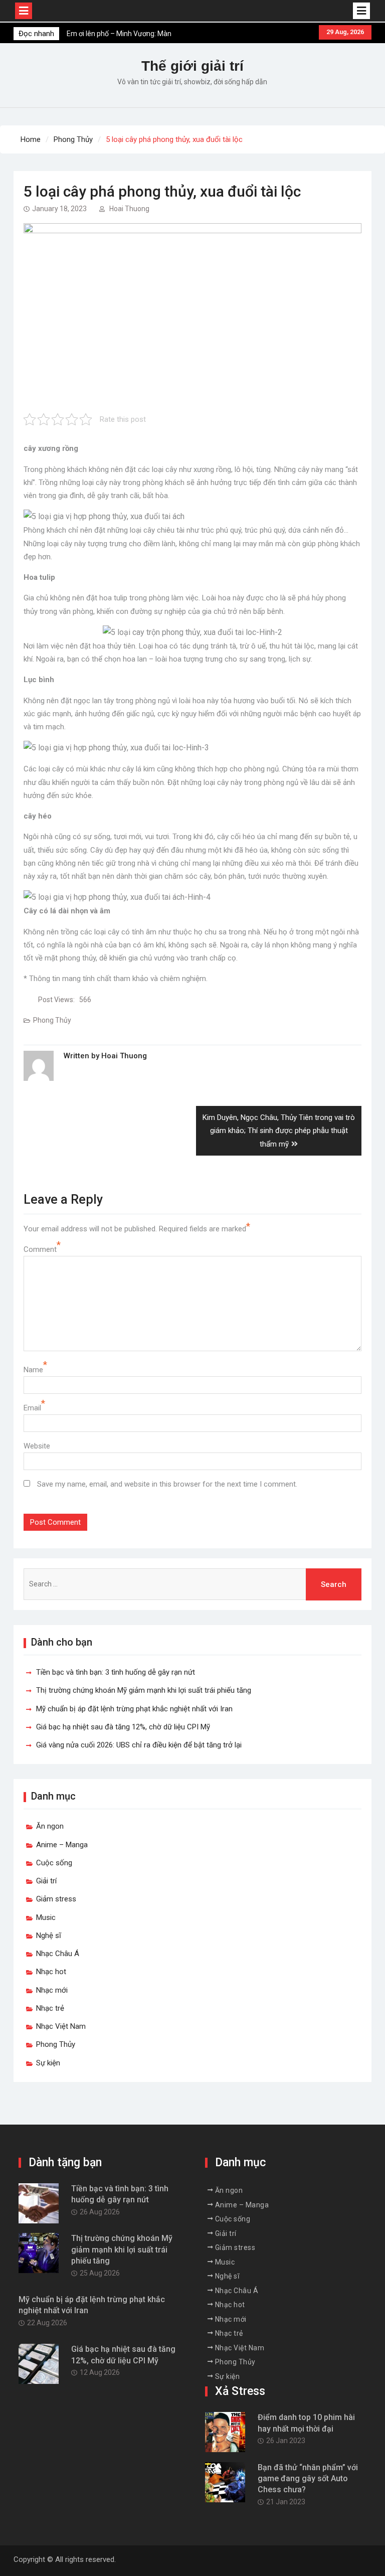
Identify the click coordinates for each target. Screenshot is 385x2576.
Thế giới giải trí (192, 66)
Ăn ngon (50, 1826)
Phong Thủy (52, 1020)
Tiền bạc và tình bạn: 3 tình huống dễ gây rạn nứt (116, 1672)
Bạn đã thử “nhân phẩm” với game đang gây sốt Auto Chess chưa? (308, 2479)
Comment (40, 1249)
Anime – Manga (62, 1845)
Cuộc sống (54, 1863)
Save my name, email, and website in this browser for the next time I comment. (167, 1484)
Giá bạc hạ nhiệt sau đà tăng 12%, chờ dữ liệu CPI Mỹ (123, 1727)
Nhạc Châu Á (58, 1954)
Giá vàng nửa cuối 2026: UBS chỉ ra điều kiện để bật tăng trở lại (139, 1745)
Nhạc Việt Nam (61, 2026)
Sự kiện (48, 2063)
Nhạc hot (51, 1972)
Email (32, 1408)
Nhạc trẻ (50, 2008)
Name (33, 1370)
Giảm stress (56, 1899)
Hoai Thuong (129, 209)
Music (46, 1917)
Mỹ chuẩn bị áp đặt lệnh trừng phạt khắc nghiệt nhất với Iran (134, 1709)
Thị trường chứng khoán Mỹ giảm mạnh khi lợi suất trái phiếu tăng (144, 1690)
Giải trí (46, 1881)
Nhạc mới (52, 1990)
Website (37, 1446)
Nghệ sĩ (49, 1936)
